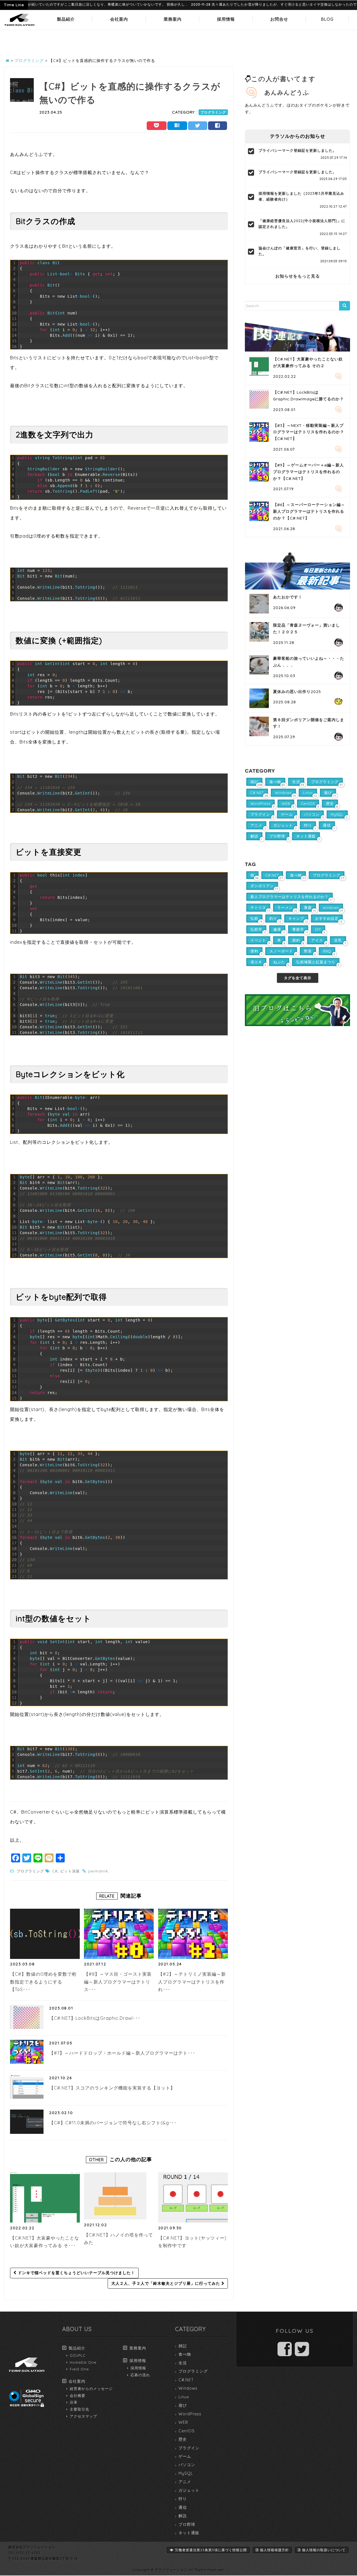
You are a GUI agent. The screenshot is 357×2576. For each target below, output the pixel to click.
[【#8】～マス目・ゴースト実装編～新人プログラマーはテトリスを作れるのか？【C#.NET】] (119, 1934)
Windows (188, 2388)
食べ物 (185, 2354)
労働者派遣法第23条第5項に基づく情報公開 (211, 2550)
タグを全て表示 (298, 978)
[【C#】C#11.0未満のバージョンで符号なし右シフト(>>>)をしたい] (27, 2122)
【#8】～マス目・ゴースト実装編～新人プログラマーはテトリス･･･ (118, 1982)
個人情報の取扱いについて (324, 2550)
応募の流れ (140, 2375)
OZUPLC (78, 2355)
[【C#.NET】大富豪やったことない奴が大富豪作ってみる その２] (45, 2197)
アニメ (185, 2482)
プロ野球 (187, 2524)
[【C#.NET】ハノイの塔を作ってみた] (115, 2196)
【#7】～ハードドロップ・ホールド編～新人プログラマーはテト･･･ (122, 2053)
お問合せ (279, 19)
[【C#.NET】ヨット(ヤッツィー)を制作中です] (193, 2197)
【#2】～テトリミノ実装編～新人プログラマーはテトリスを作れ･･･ (192, 1982)
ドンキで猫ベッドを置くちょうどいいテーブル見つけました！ (76, 2273)
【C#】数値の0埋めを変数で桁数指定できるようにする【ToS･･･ (43, 1982)
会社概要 (78, 2396)
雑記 (183, 2346)
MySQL (186, 2473)
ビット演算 (70, 1871)
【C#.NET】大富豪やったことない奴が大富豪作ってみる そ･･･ (45, 2242)
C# (55, 1871)
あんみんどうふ (287, 92)
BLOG (327, 19)
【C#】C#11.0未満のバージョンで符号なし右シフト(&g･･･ (113, 2123)
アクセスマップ (83, 2416)
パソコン (187, 2465)
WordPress (190, 2414)
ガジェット (189, 2490)
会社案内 (119, 19)
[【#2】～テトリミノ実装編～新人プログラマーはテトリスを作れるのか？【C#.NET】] (193, 1934)
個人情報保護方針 (274, 2550)
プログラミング (213, 112)
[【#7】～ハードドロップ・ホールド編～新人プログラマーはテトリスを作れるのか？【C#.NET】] (27, 2052)
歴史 (183, 2439)
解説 (183, 2516)
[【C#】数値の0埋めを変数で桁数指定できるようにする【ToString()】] (45, 1934)
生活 (183, 2363)
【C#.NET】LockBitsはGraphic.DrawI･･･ (95, 2018)
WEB (183, 2422)
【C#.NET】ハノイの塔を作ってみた (119, 2239)
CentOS (187, 2431)
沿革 (74, 2402)
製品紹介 (66, 19)
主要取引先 (79, 2409)
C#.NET (186, 2380)
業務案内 (173, 19)
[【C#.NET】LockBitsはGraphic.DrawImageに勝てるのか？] (27, 2017)
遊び (183, 2405)
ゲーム (185, 2456)
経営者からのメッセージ (91, 2389)
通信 (183, 2507)
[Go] (344, 306)
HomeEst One (83, 2362)
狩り (183, 2499)
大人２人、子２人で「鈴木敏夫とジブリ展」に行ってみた (166, 2283)
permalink (98, 1871)
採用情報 (226, 19)
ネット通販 (189, 2533)
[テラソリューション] (20, 26)
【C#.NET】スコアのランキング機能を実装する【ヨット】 (112, 2088)
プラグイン (189, 2448)
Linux (184, 2397)
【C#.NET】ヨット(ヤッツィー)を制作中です (192, 2242)
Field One (79, 2369)
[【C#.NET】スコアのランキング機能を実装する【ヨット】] (27, 2087)
